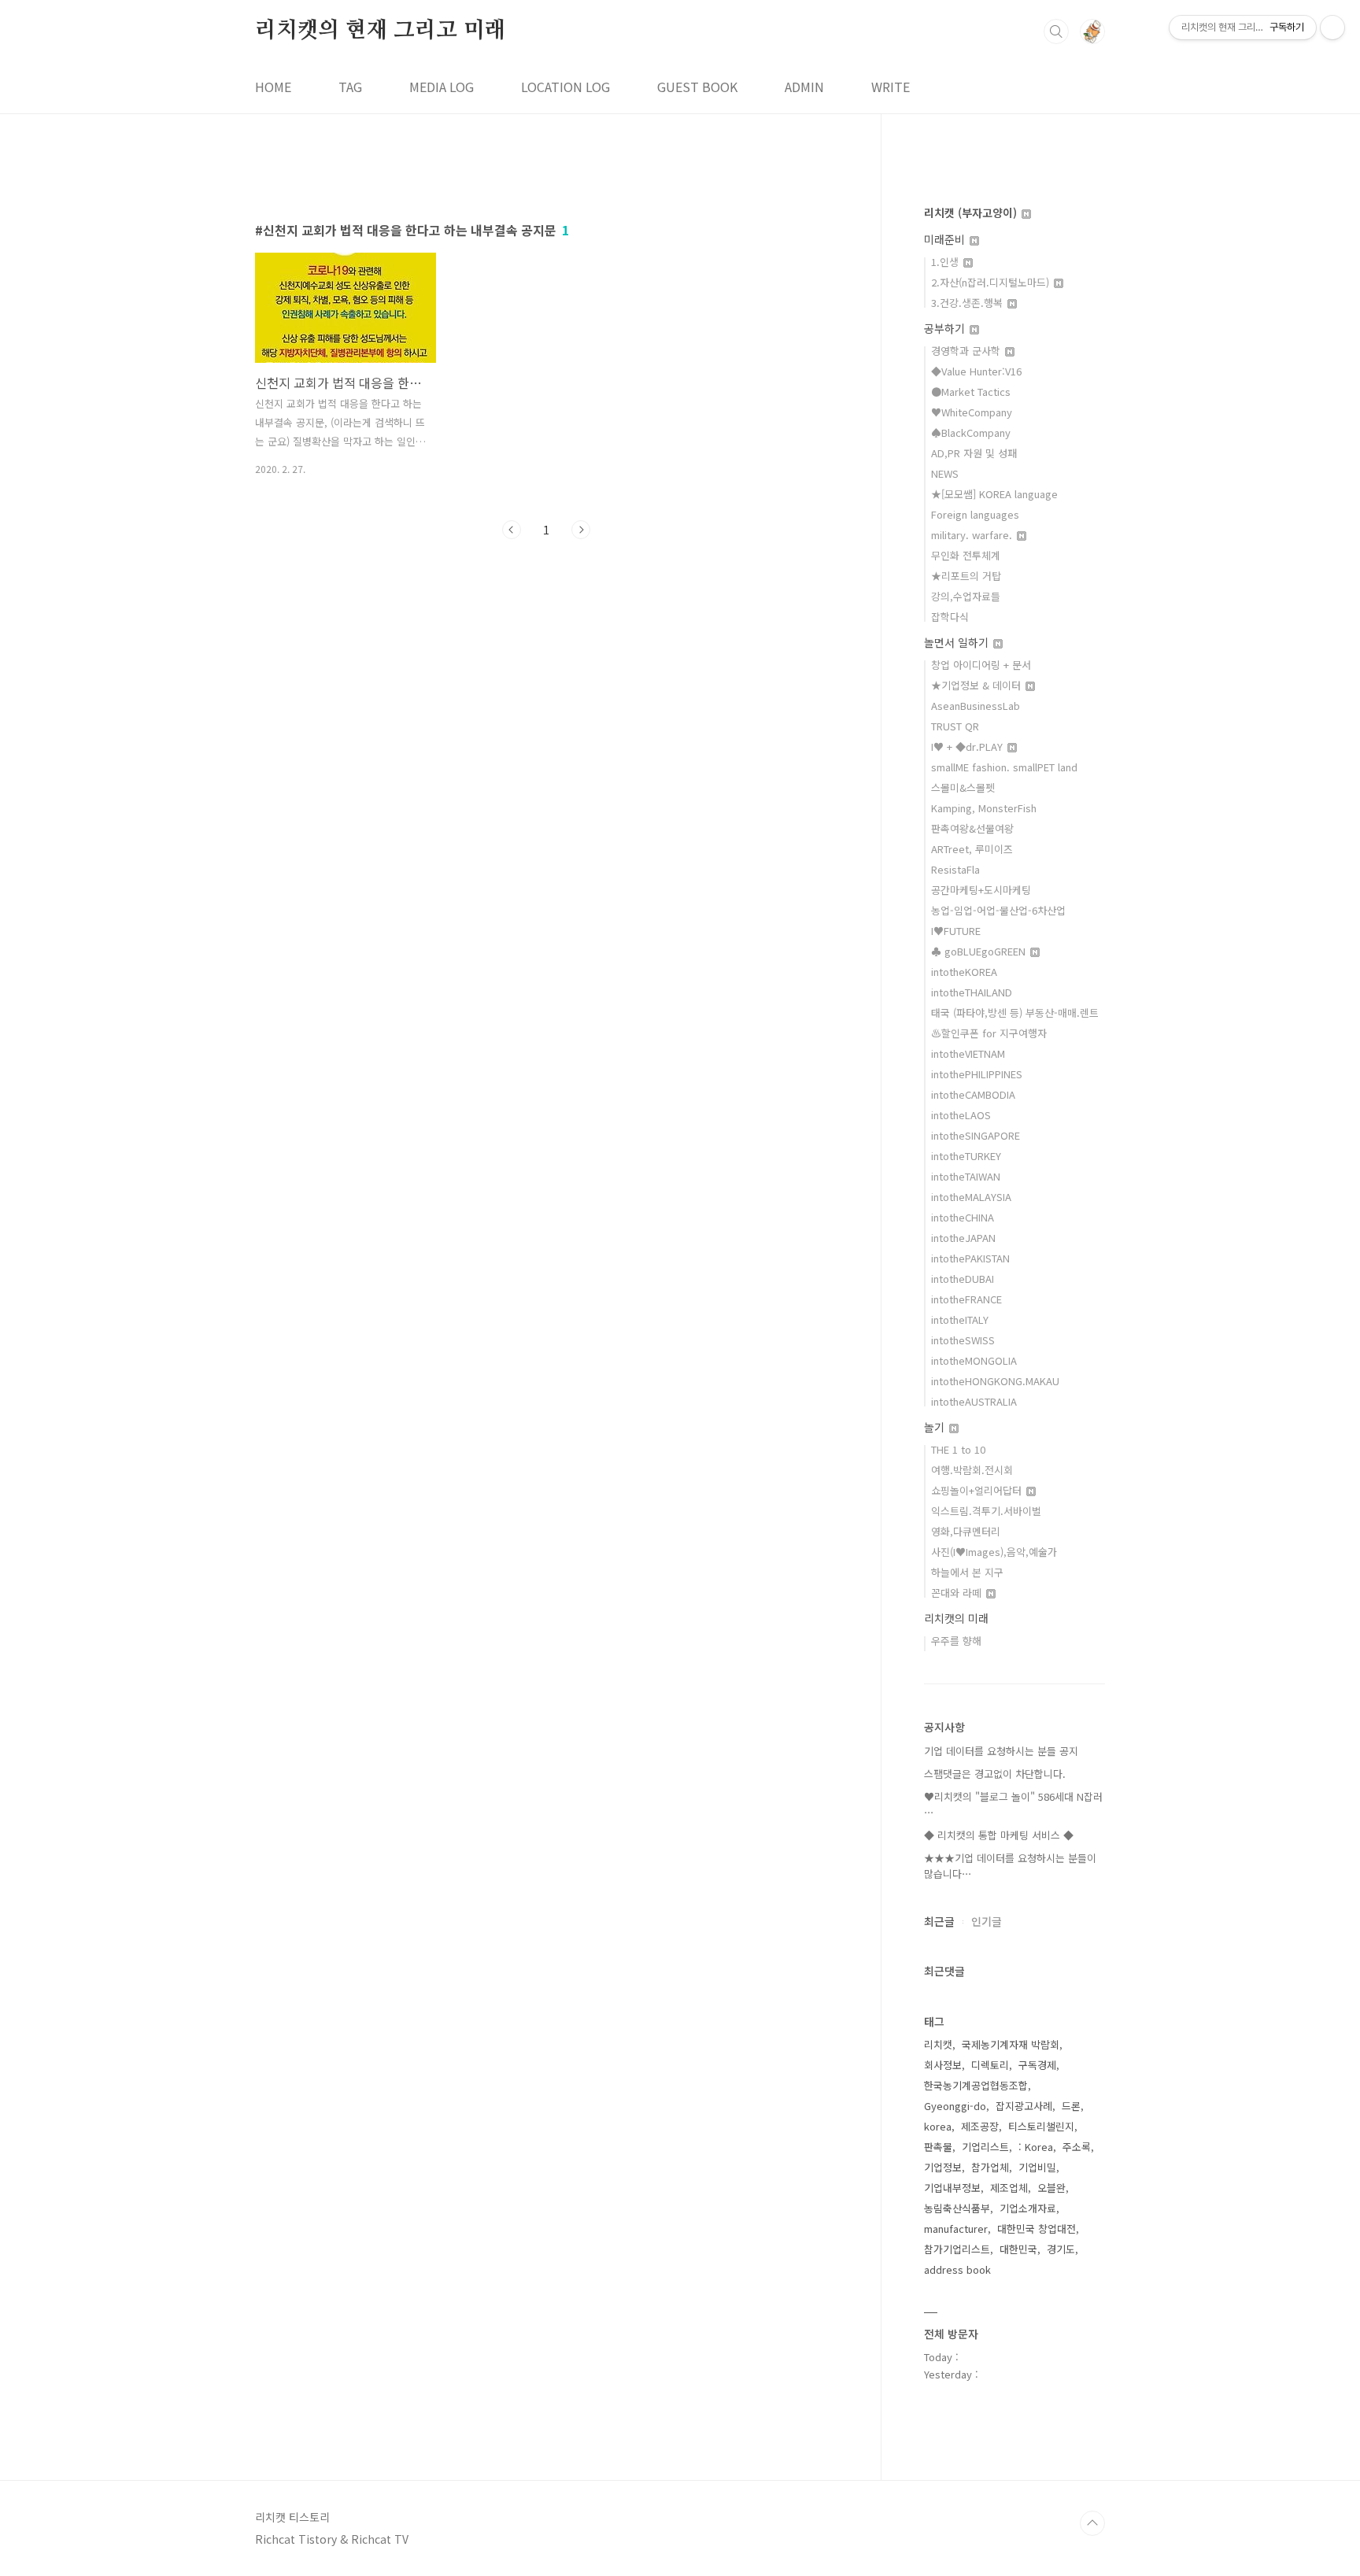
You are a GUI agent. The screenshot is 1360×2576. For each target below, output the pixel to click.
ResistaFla (955, 869)
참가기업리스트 (957, 2249)
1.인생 (946, 262)
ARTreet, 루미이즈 (972, 849)
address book (957, 2269)
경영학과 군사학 (967, 351)
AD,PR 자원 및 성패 (974, 453)
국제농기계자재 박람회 (1011, 2044)
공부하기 (946, 328)
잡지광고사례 (1024, 2106)
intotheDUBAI (963, 1279)
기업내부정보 (952, 2188)
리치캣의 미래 (956, 1618)
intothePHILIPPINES (977, 1074)
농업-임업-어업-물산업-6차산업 (998, 910)
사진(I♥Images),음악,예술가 (994, 1552)
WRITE (891, 87)
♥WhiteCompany (972, 412)
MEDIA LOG (442, 87)
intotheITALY (960, 1319)
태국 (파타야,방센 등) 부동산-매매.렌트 (1015, 1013)
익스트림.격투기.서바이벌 (986, 1511)
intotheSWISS (963, 1340)
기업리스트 (985, 2147)
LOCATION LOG (565, 87)
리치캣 (938, 2044)
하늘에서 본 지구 (967, 1572)
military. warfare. (973, 535)
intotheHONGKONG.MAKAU (995, 1381)
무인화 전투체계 (966, 555)
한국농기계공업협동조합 (976, 2085)
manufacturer (956, 2229)
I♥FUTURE (956, 931)
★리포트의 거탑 (966, 576)
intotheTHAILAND (972, 992)
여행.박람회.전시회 (972, 1470)
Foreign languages (975, 514)
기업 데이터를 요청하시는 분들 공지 (1001, 1751)
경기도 (1061, 2249)
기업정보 (943, 2167)
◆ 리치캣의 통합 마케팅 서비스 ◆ (999, 1835)
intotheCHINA (963, 1217)
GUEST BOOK (697, 87)
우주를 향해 (956, 1641)
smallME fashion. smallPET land (1004, 767)
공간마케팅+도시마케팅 (981, 890)
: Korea (1036, 2147)
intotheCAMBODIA (973, 1094)
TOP (1092, 2523)
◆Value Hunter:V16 (976, 371)
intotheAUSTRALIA (974, 1401)
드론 (1071, 2106)
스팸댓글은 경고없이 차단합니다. (995, 1774)
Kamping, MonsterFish (984, 808)
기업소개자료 (1028, 2208)
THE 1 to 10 (958, 1449)
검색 (1056, 31)
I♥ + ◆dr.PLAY (968, 747)
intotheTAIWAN (966, 1176)
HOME (273, 87)
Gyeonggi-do (955, 2106)
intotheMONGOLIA (974, 1360)
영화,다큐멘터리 (966, 1531)
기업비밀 (1037, 2167)
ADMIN (804, 87)
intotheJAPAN (963, 1238)
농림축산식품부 (957, 2208)
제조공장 (980, 2126)
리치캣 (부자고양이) (972, 213)
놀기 (936, 1427)
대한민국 (1018, 2249)
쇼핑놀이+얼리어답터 (978, 1490)
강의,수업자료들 (966, 596)
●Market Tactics (971, 392)
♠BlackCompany (971, 432)
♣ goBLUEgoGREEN (980, 951)
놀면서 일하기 (958, 642)
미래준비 (946, 239)
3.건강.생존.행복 (968, 303)
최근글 (939, 1921)
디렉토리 (990, 2065)
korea (938, 2126)
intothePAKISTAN (970, 1258)
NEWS (945, 473)
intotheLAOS (961, 1115)
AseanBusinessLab (976, 706)
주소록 (1077, 2147)
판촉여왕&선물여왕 (972, 828)
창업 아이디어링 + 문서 (981, 665)
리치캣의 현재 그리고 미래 (380, 31)
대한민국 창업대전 (1037, 2229)
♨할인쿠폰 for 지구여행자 (989, 1033)
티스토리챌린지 (1041, 2126)
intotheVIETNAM (968, 1053)
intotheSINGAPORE (976, 1135)
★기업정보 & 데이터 (978, 685)
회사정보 (943, 2065)
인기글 (987, 1921)
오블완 (1051, 2188)
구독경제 (1037, 2065)
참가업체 (990, 2167)
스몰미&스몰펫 (963, 787)
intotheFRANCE (966, 1299)
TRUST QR (955, 726)
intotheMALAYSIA (971, 1197)
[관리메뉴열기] (1332, 28)
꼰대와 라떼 (958, 1593)
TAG (350, 87)
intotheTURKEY (966, 1156)
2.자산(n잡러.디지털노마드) (992, 282)
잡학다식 (950, 617)
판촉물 (938, 2147)
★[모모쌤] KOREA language (994, 494)
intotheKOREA (964, 972)
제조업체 (1009, 2188)
